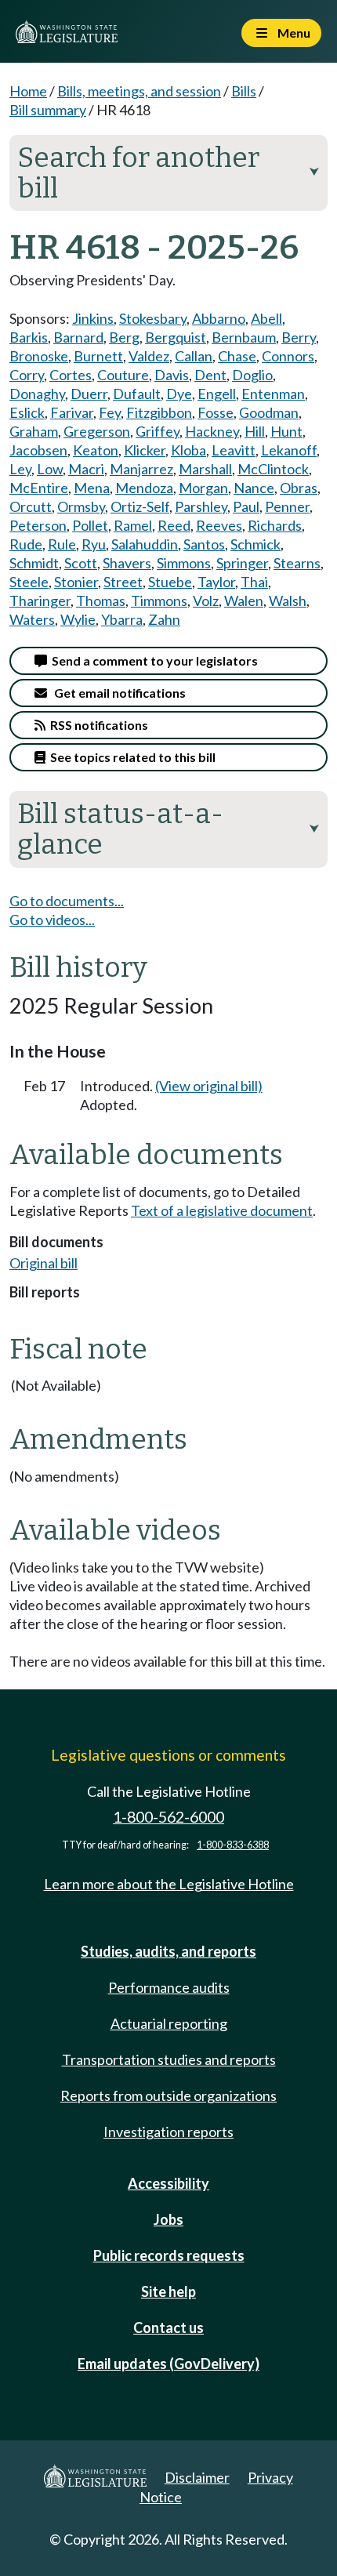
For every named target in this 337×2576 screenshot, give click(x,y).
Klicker (145, 450)
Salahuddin (145, 544)
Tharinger (40, 600)
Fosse (216, 412)
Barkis (29, 337)
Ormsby (81, 506)
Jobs (168, 2219)
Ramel (133, 525)
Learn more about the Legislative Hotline (169, 1884)
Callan (194, 356)
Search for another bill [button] (168, 173)
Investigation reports (168, 2132)
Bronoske (39, 356)
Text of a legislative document (222, 1210)
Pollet (90, 525)
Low (50, 469)
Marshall (205, 469)
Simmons (184, 563)
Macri (86, 469)
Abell (266, 318)
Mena (92, 488)
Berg (124, 337)
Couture (123, 375)
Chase (237, 356)
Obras (299, 488)
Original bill (43, 1263)
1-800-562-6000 (168, 1817)
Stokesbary (153, 318)
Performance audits (169, 1987)
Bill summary (48, 110)
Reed (174, 525)
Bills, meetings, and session (139, 91)
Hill (255, 431)
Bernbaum (244, 337)
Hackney (212, 431)
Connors (288, 356)
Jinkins (93, 318)
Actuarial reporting (169, 2023)
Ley (20, 469)
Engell (217, 394)
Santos (204, 544)
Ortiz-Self (140, 506)
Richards (275, 525)
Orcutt (31, 506)
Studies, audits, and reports (168, 1951)
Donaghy (37, 394)
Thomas (101, 600)
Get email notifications (116, 693)
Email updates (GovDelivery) (168, 2364)
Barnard (78, 337)
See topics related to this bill (130, 757)
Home (28, 91)
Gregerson (97, 431)
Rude (26, 544)
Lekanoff (289, 450)
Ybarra (122, 619)
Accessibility (168, 2183)
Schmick (255, 544)
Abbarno (219, 318)
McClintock (273, 469)
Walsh (288, 600)
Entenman (273, 394)
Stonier (76, 582)
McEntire (39, 488)
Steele (29, 582)
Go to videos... (52, 920)
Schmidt (34, 563)
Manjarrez (141, 469)
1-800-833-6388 (233, 1845)
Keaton (96, 450)
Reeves (219, 525)
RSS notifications (97, 725)
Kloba (188, 450)
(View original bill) (209, 1086)
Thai (254, 582)
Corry (27, 375)
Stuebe (170, 582)
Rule (62, 544)
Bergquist (176, 337)
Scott (81, 563)
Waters (32, 619)
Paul (246, 506)
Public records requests (169, 2255)
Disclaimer (197, 2477)
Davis (172, 375)
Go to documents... (67, 901)
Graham (34, 431)
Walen (244, 600)
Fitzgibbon (159, 412)
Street (123, 582)
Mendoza (144, 488)
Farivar (72, 412)
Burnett (98, 356)
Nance (254, 488)
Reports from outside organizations (168, 2095)
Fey (110, 412)
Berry (299, 337)
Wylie (78, 619)
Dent (210, 375)
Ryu (94, 544)
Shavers (127, 563)
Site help (168, 2291)
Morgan (203, 488)
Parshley (201, 506)
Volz (206, 600)
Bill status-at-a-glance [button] (168, 829)
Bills (244, 91)
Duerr (89, 394)
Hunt (286, 431)
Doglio (252, 375)
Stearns (297, 563)
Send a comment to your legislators (152, 660)
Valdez (149, 356)
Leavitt (234, 450)
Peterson (38, 525)
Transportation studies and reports (169, 2059)
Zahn (164, 619)
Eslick (27, 412)
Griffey (158, 431)
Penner (287, 506)
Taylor (216, 582)
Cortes (71, 375)
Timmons (159, 600)
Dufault (137, 394)
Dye (179, 394)
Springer (242, 563)
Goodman (269, 412)
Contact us (168, 2327)
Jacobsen (38, 450)
